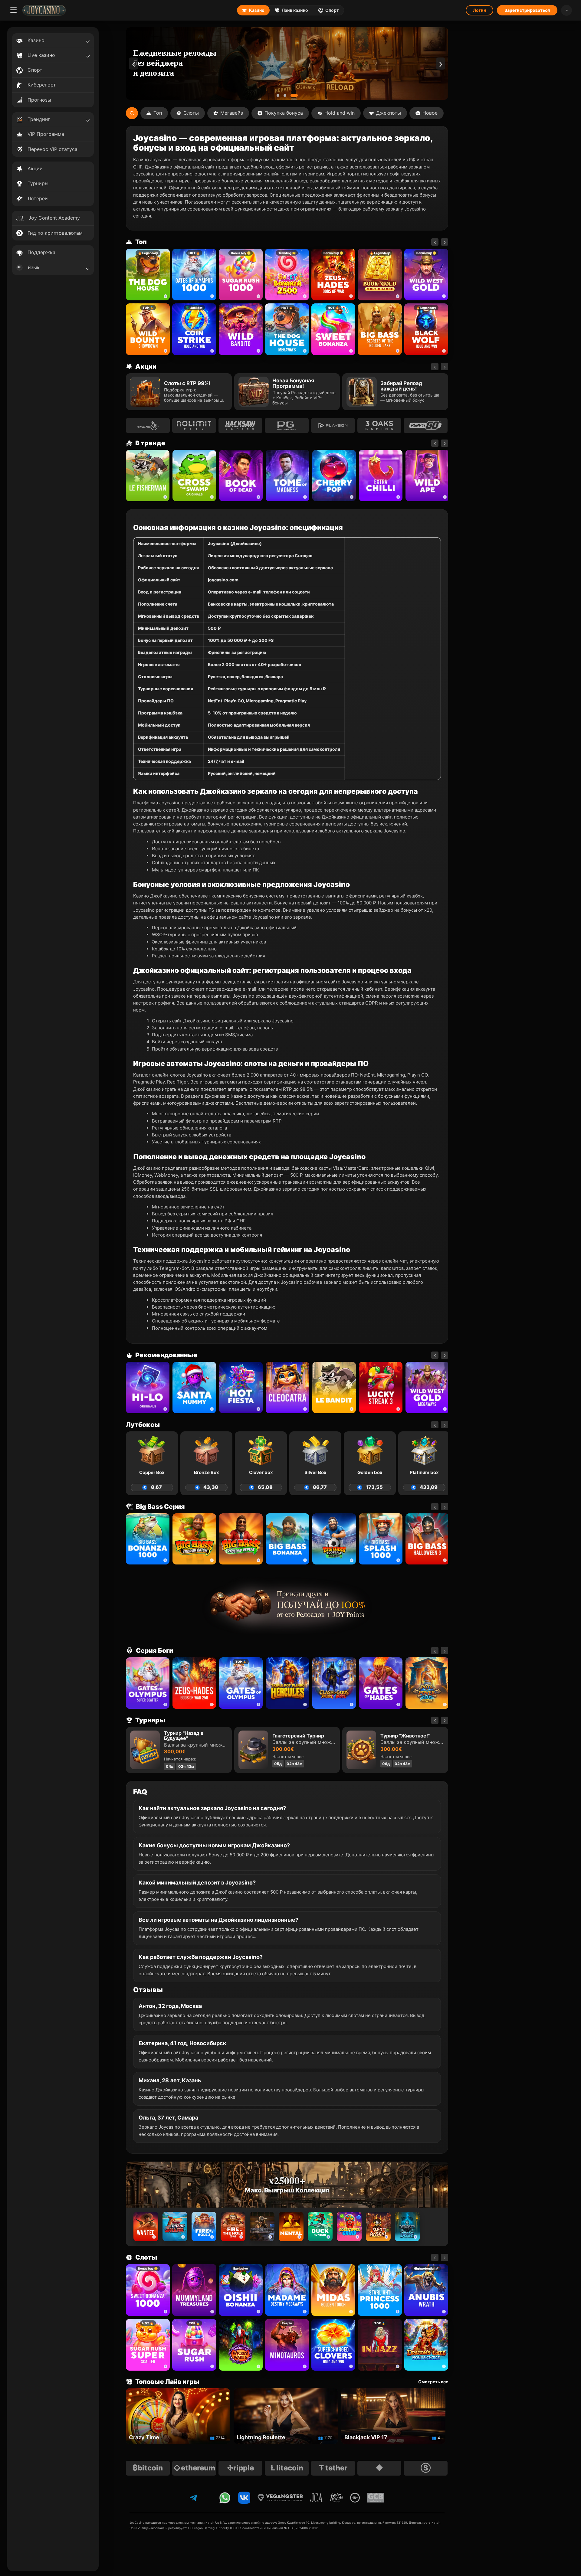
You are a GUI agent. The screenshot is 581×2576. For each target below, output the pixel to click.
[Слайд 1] (280, 95)
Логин (479, 10)
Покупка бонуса (284, 113)
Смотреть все (433, 2382)
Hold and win (340, 113)
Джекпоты (389, 113)
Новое (430, 113)
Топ (158, 113)
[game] (241, 329)
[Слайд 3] (296, 95)
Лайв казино (295, 10)
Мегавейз (232, 113)
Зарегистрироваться (527, 10)
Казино (257, 10)
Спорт (332, 10)
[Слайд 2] (289, 95)
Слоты (191, 113)
